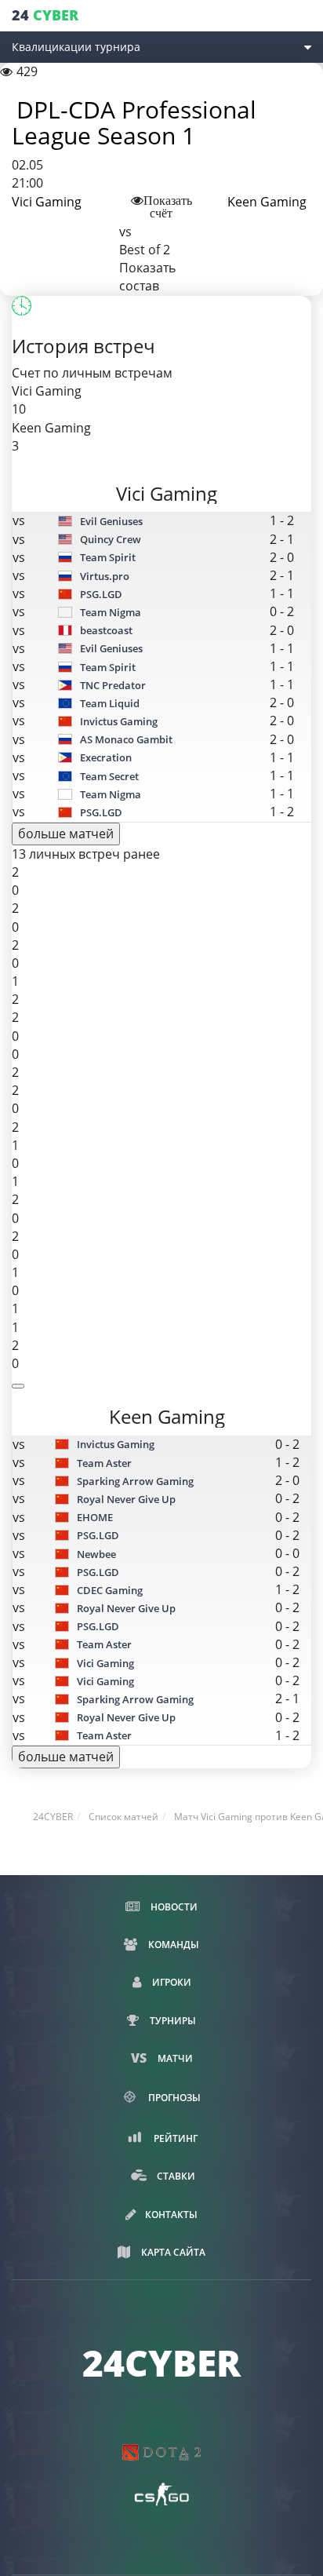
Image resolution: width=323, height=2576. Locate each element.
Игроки (171, 1982)
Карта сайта (172, 2252)
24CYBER (53, 1817)
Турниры (172, 2021)
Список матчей (123, 1817)
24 (45, 15)
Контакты (171, 2215)
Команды (172, 1945)
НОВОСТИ (173, 1907)
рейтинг (174, 2138)
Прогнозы (173, 2097)
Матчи (174, 2058)
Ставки (175, 2176)
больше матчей (66, 834)
